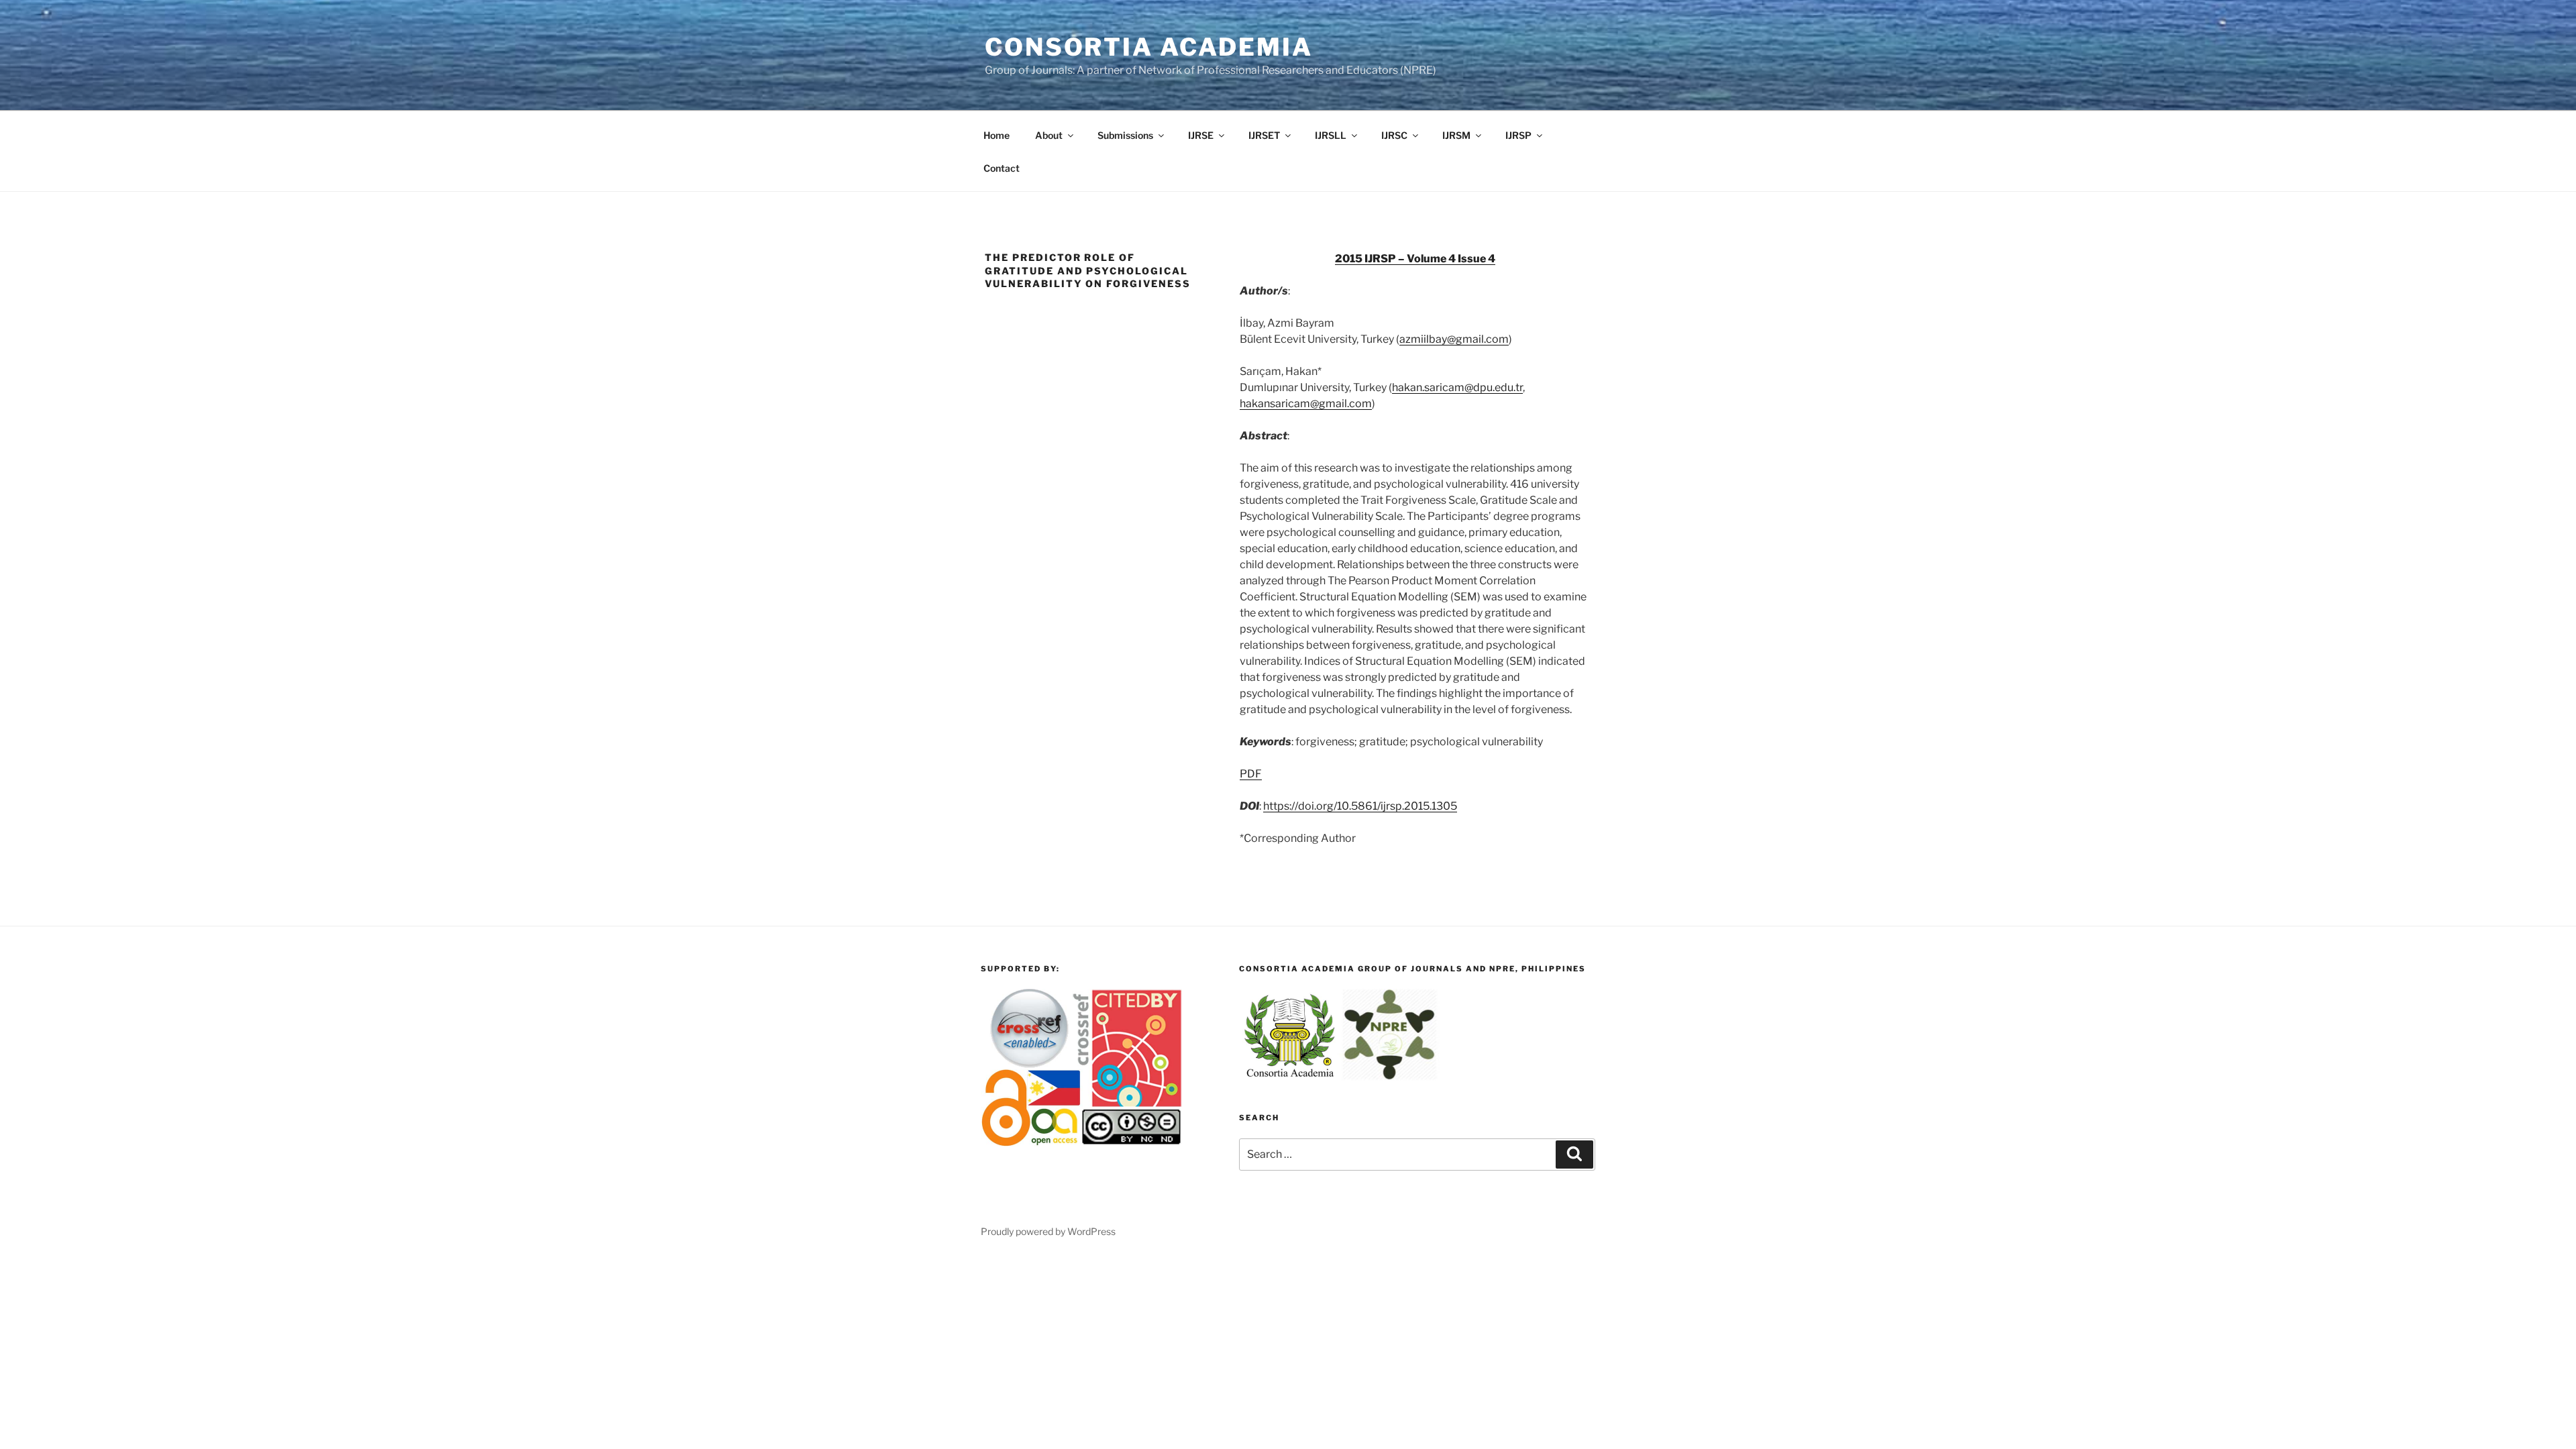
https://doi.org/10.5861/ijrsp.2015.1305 (1360, 806)
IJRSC (1394, 135)
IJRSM (1456, 135)
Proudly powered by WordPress (1048, 1231)
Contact (1002, 168)
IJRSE (1201, 135)
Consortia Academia (1149, 47)
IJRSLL (1331, 135)
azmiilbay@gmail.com (1454, 339)
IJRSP (1518, 135)
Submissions (1125, 135)
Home (997, 135)
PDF (1251, 774)
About (1049, 135)
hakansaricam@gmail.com (1306, 404)
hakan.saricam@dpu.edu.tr (1457, 387)
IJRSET (1264, 135)
